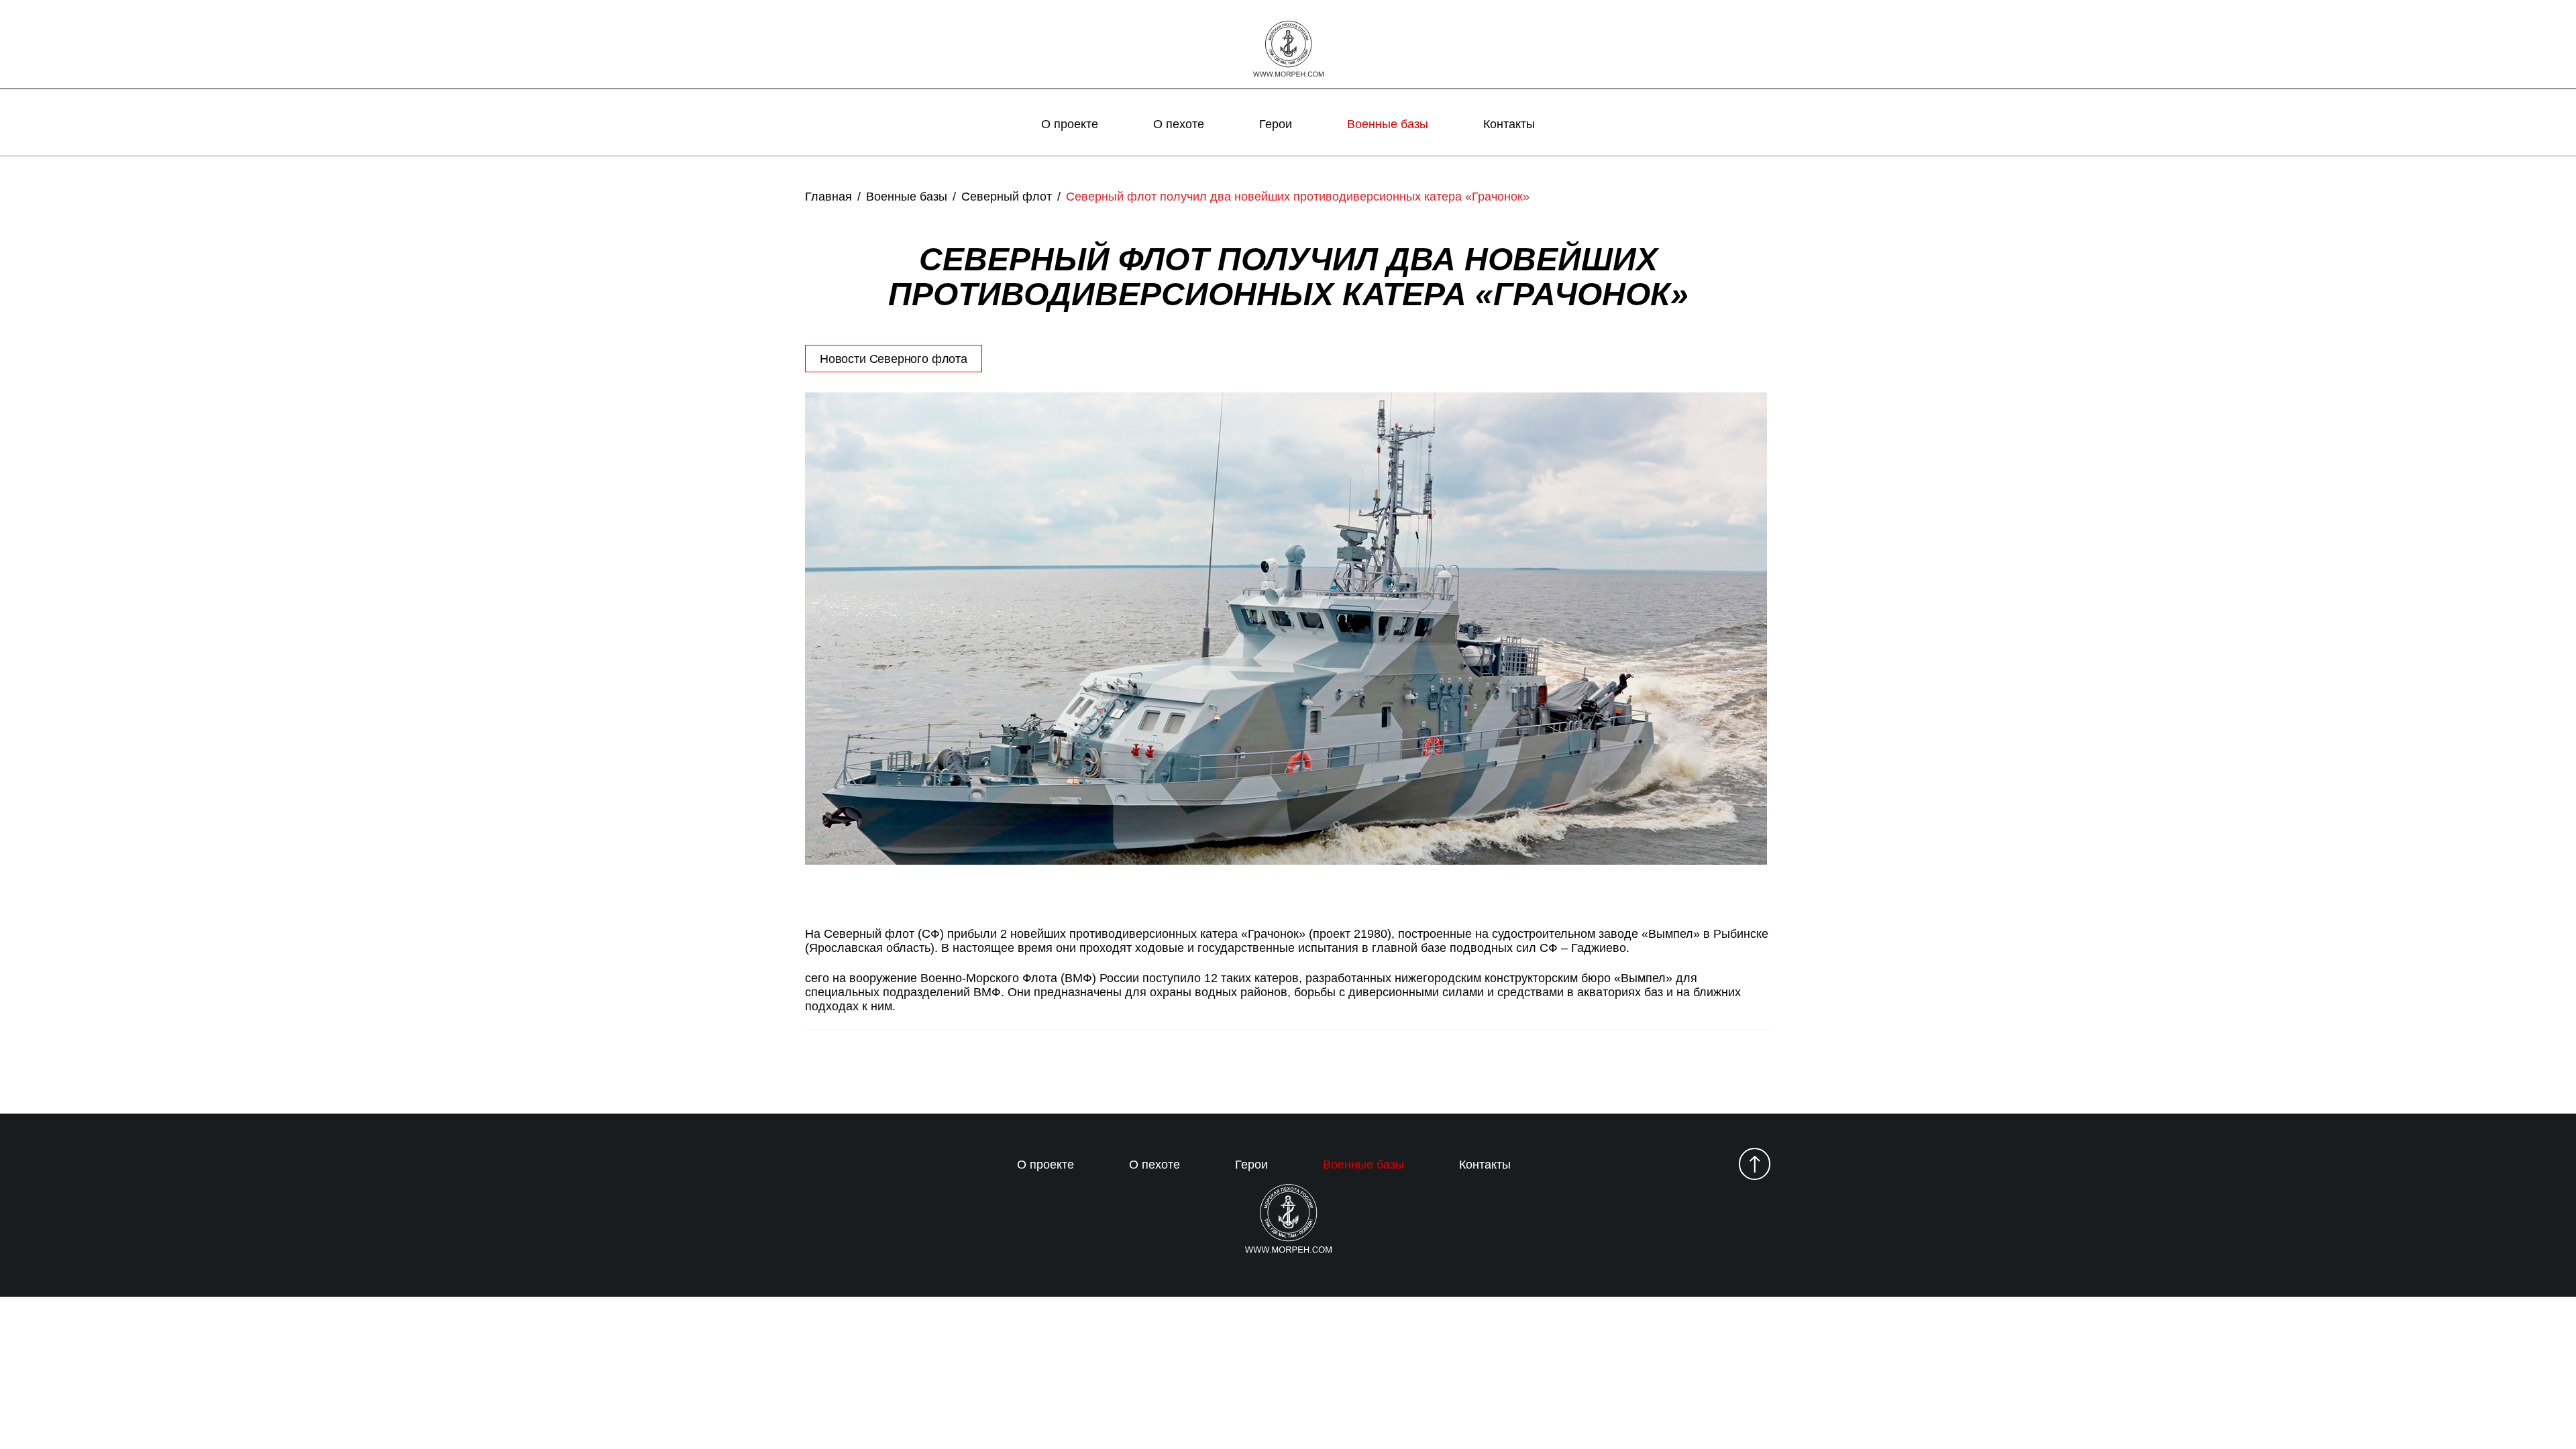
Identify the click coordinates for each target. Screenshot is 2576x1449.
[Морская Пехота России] (1288, 50)
